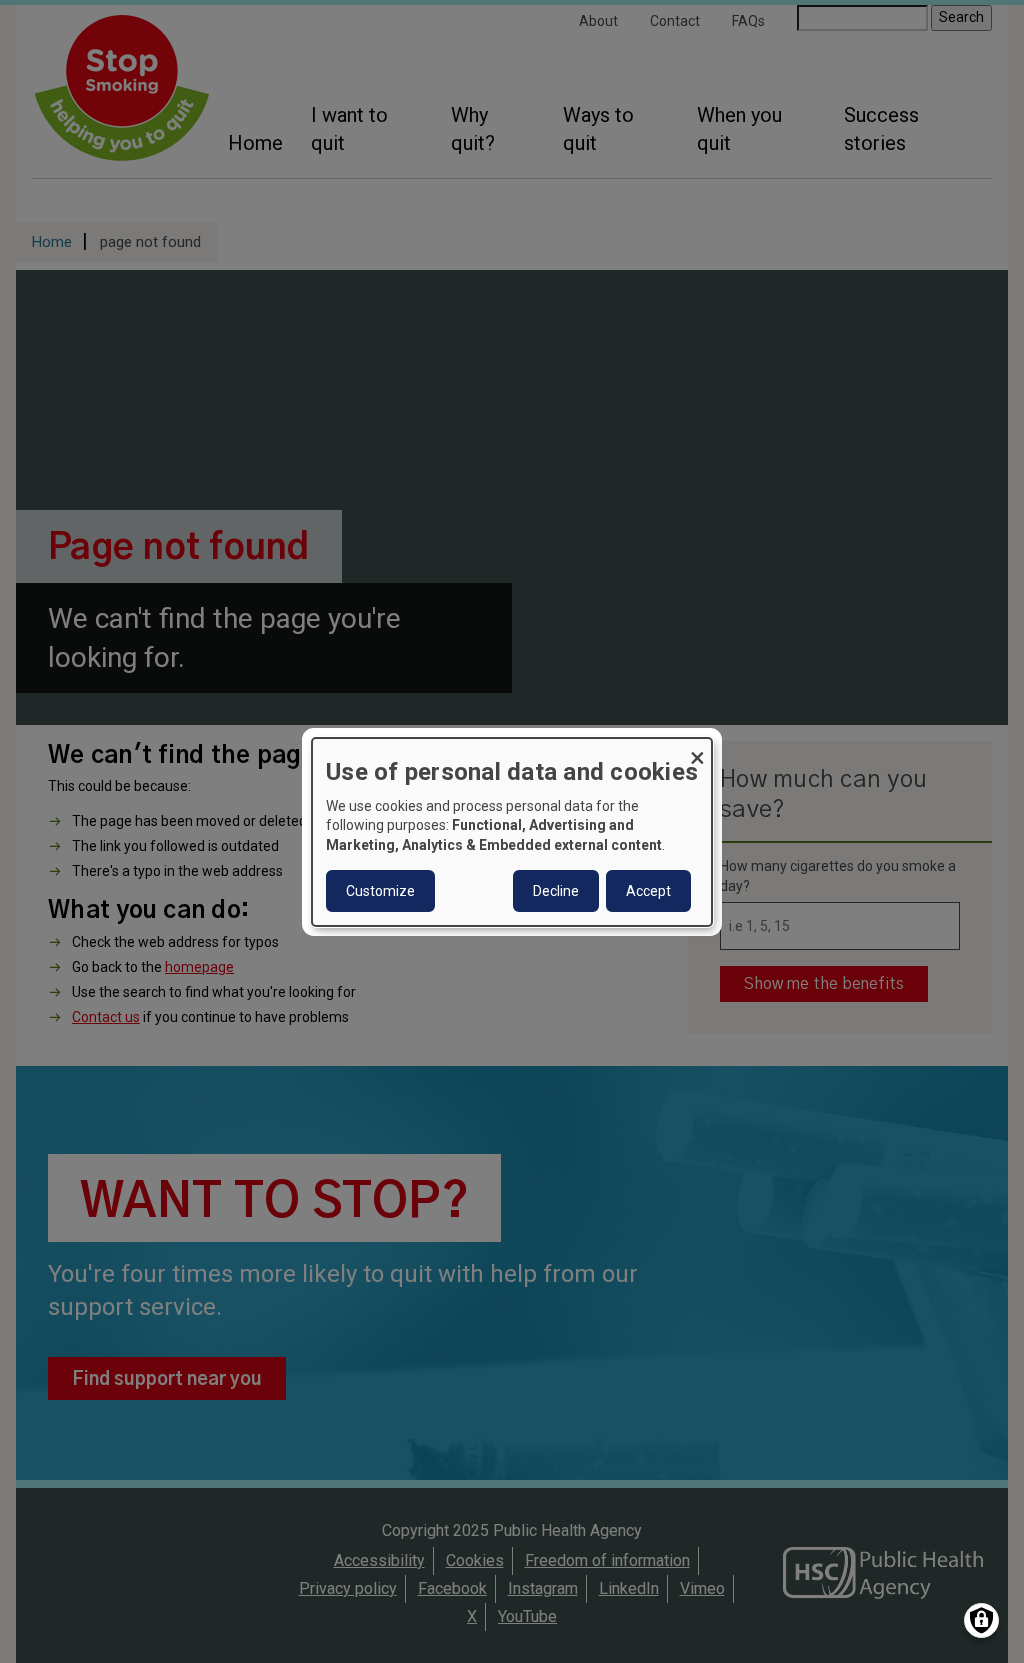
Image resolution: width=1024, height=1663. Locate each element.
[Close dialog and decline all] (697, 749)
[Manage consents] (981, 1620)
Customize (380, 891)
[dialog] (512, 831)
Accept (648, 891)
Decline (556, 891)
